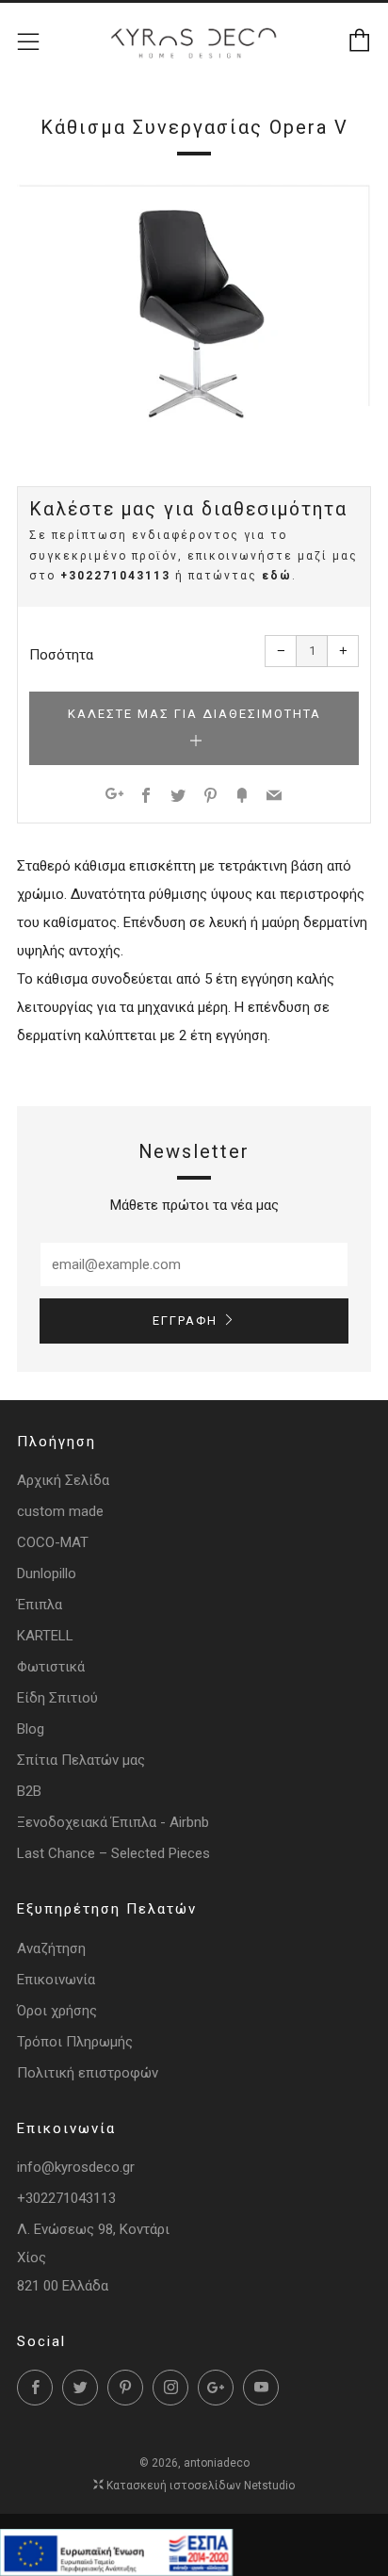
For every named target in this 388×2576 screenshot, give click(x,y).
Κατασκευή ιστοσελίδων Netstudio (201, 2486)
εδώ (277, 576)
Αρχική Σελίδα (63, 1480)
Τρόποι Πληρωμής (75, 2042)
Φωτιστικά (51, 1667)
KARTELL (45, 1636)
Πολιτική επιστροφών (88, 2073)
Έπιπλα (40, 1605)
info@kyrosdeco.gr (76, 2167)
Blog (31, 1729)
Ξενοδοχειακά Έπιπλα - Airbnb (113, 1822)
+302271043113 (115, 576)
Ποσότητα (61, 655)
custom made (60, 1511)
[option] (194, 310)
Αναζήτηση (51, 1948)
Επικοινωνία (56, 1980)
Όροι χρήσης (57, 2011)
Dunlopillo (47, 1573)
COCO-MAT (53, 1542)
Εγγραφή (185, 1321)
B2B (29, 1791)
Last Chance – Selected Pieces (113, 1853)
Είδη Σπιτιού (57, 1698)
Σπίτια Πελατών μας (81, 1760)
